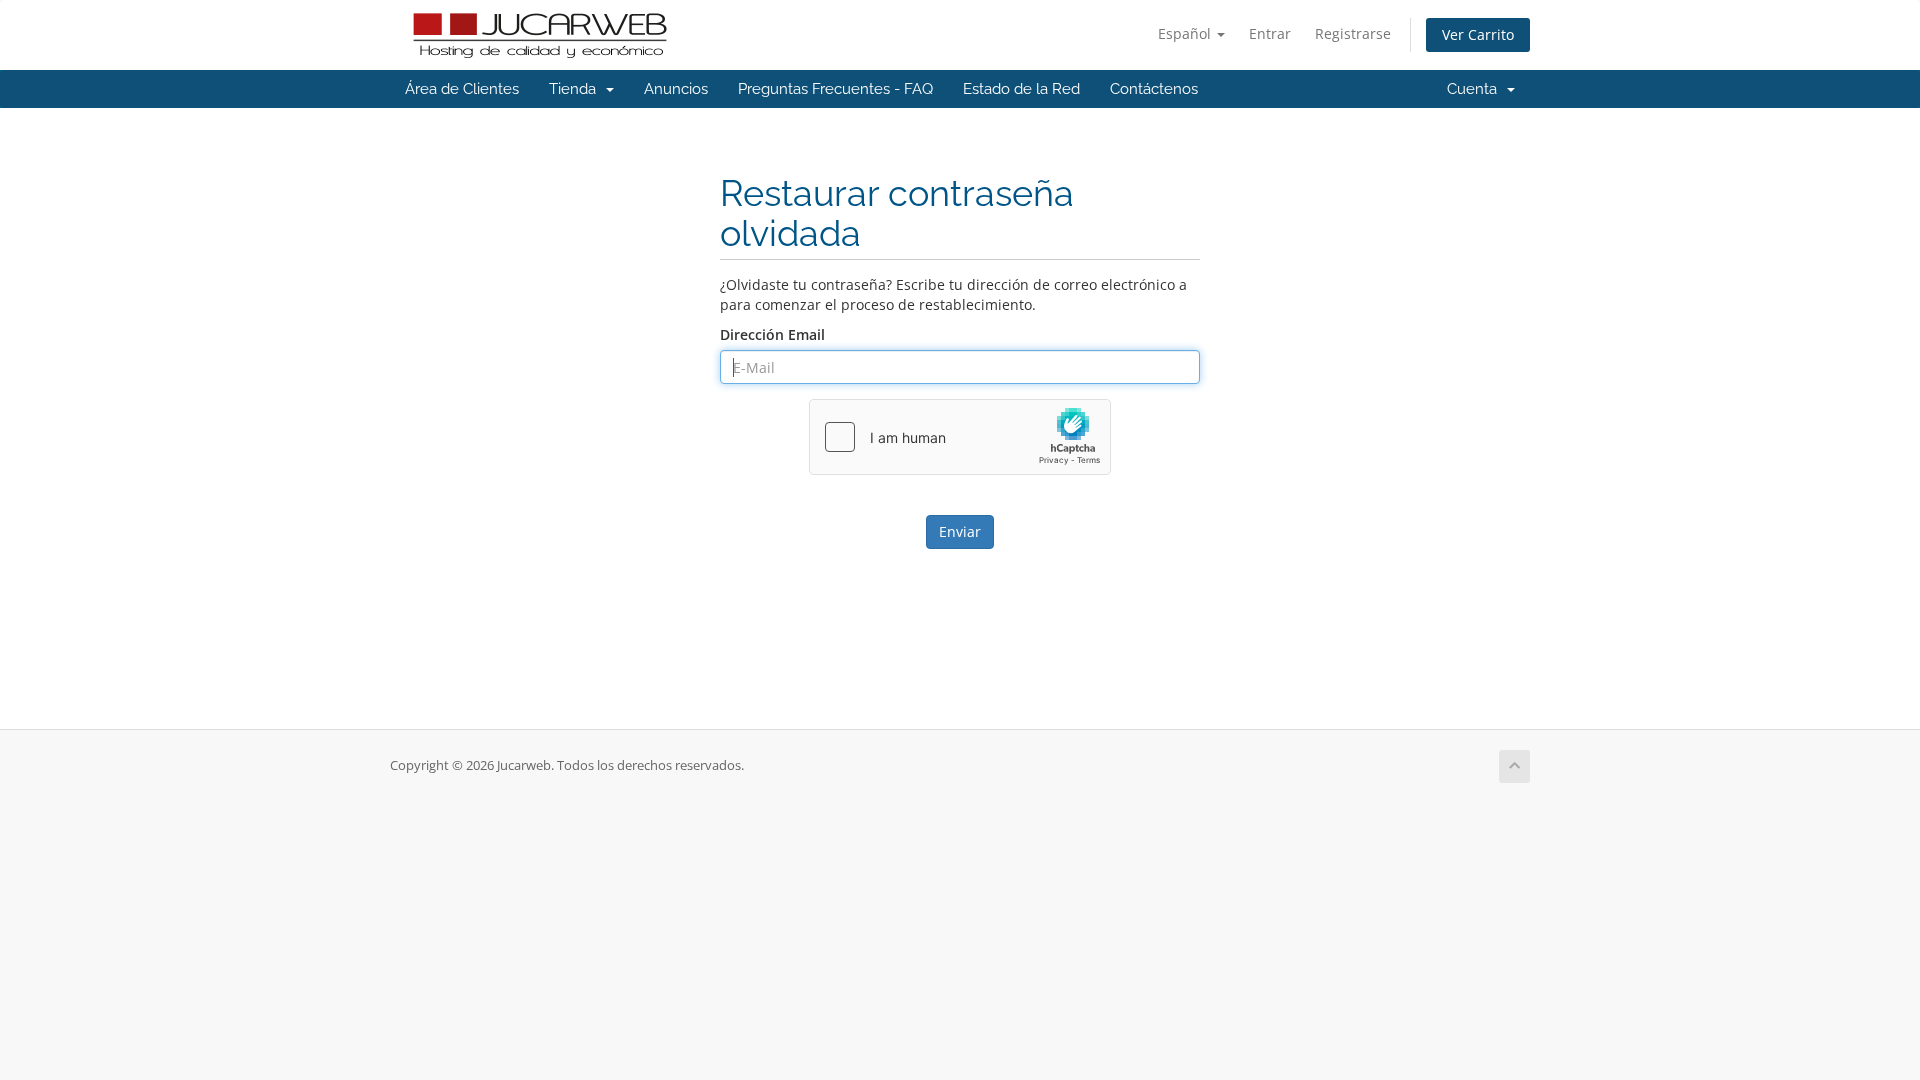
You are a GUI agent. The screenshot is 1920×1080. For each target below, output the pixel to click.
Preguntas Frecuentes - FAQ (835, 89)
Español (1186, 33)
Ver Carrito (1478, 34)
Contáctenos (1154, 89)
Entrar (1270, 33)
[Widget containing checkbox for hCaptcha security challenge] (960, 437)
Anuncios (676, 89)
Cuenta (1476, 89)
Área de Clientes (462, 89)
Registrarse (1353, 33)
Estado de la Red (1021, 89)
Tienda (576, 89)
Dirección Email (772, 334)
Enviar (960, 531)
